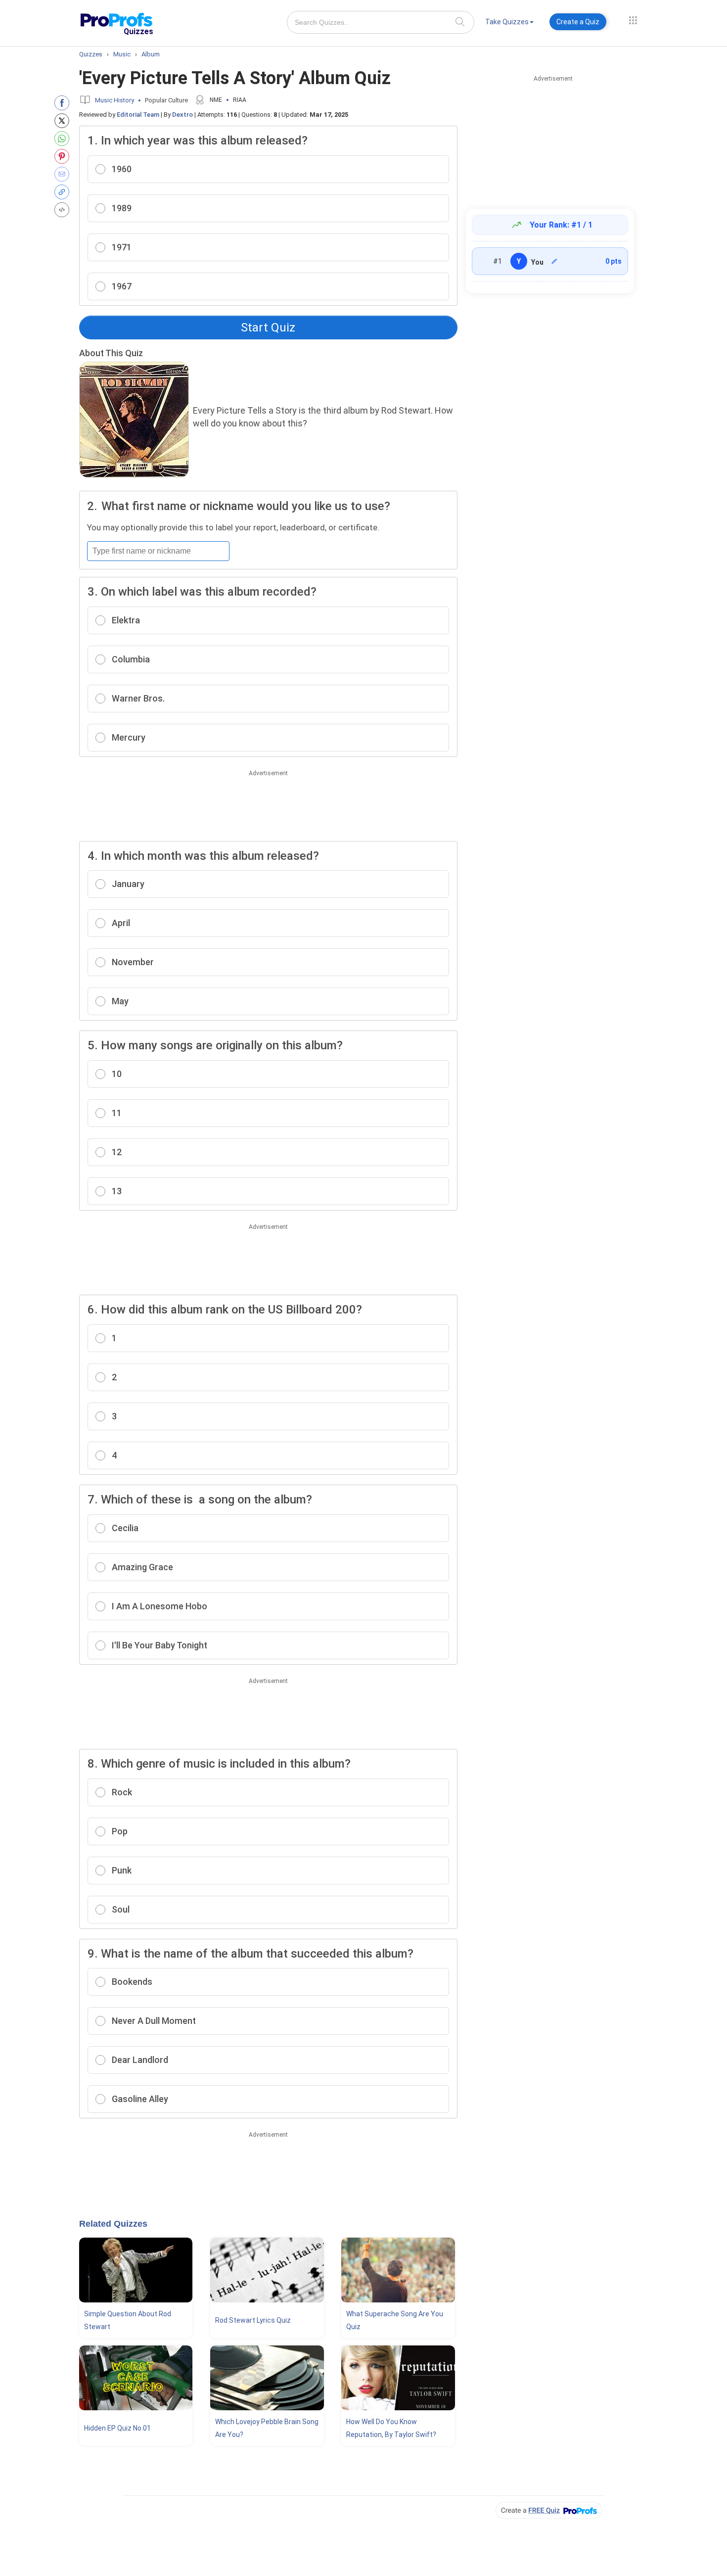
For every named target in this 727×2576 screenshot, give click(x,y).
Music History (114, 100)
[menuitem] (509, 23)
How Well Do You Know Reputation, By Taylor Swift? (391, 2428)
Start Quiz (268, 328)
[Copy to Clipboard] (64, 192)
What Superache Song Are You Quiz (395, 2320)
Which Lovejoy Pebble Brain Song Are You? (267, 2428)
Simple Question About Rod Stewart (128, 2320)
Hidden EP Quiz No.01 (117, 2428)
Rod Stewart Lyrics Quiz (253, 2320)
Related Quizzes (113, 2224)
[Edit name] (554, 261)
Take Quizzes (507, 22)
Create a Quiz (578, 22)
